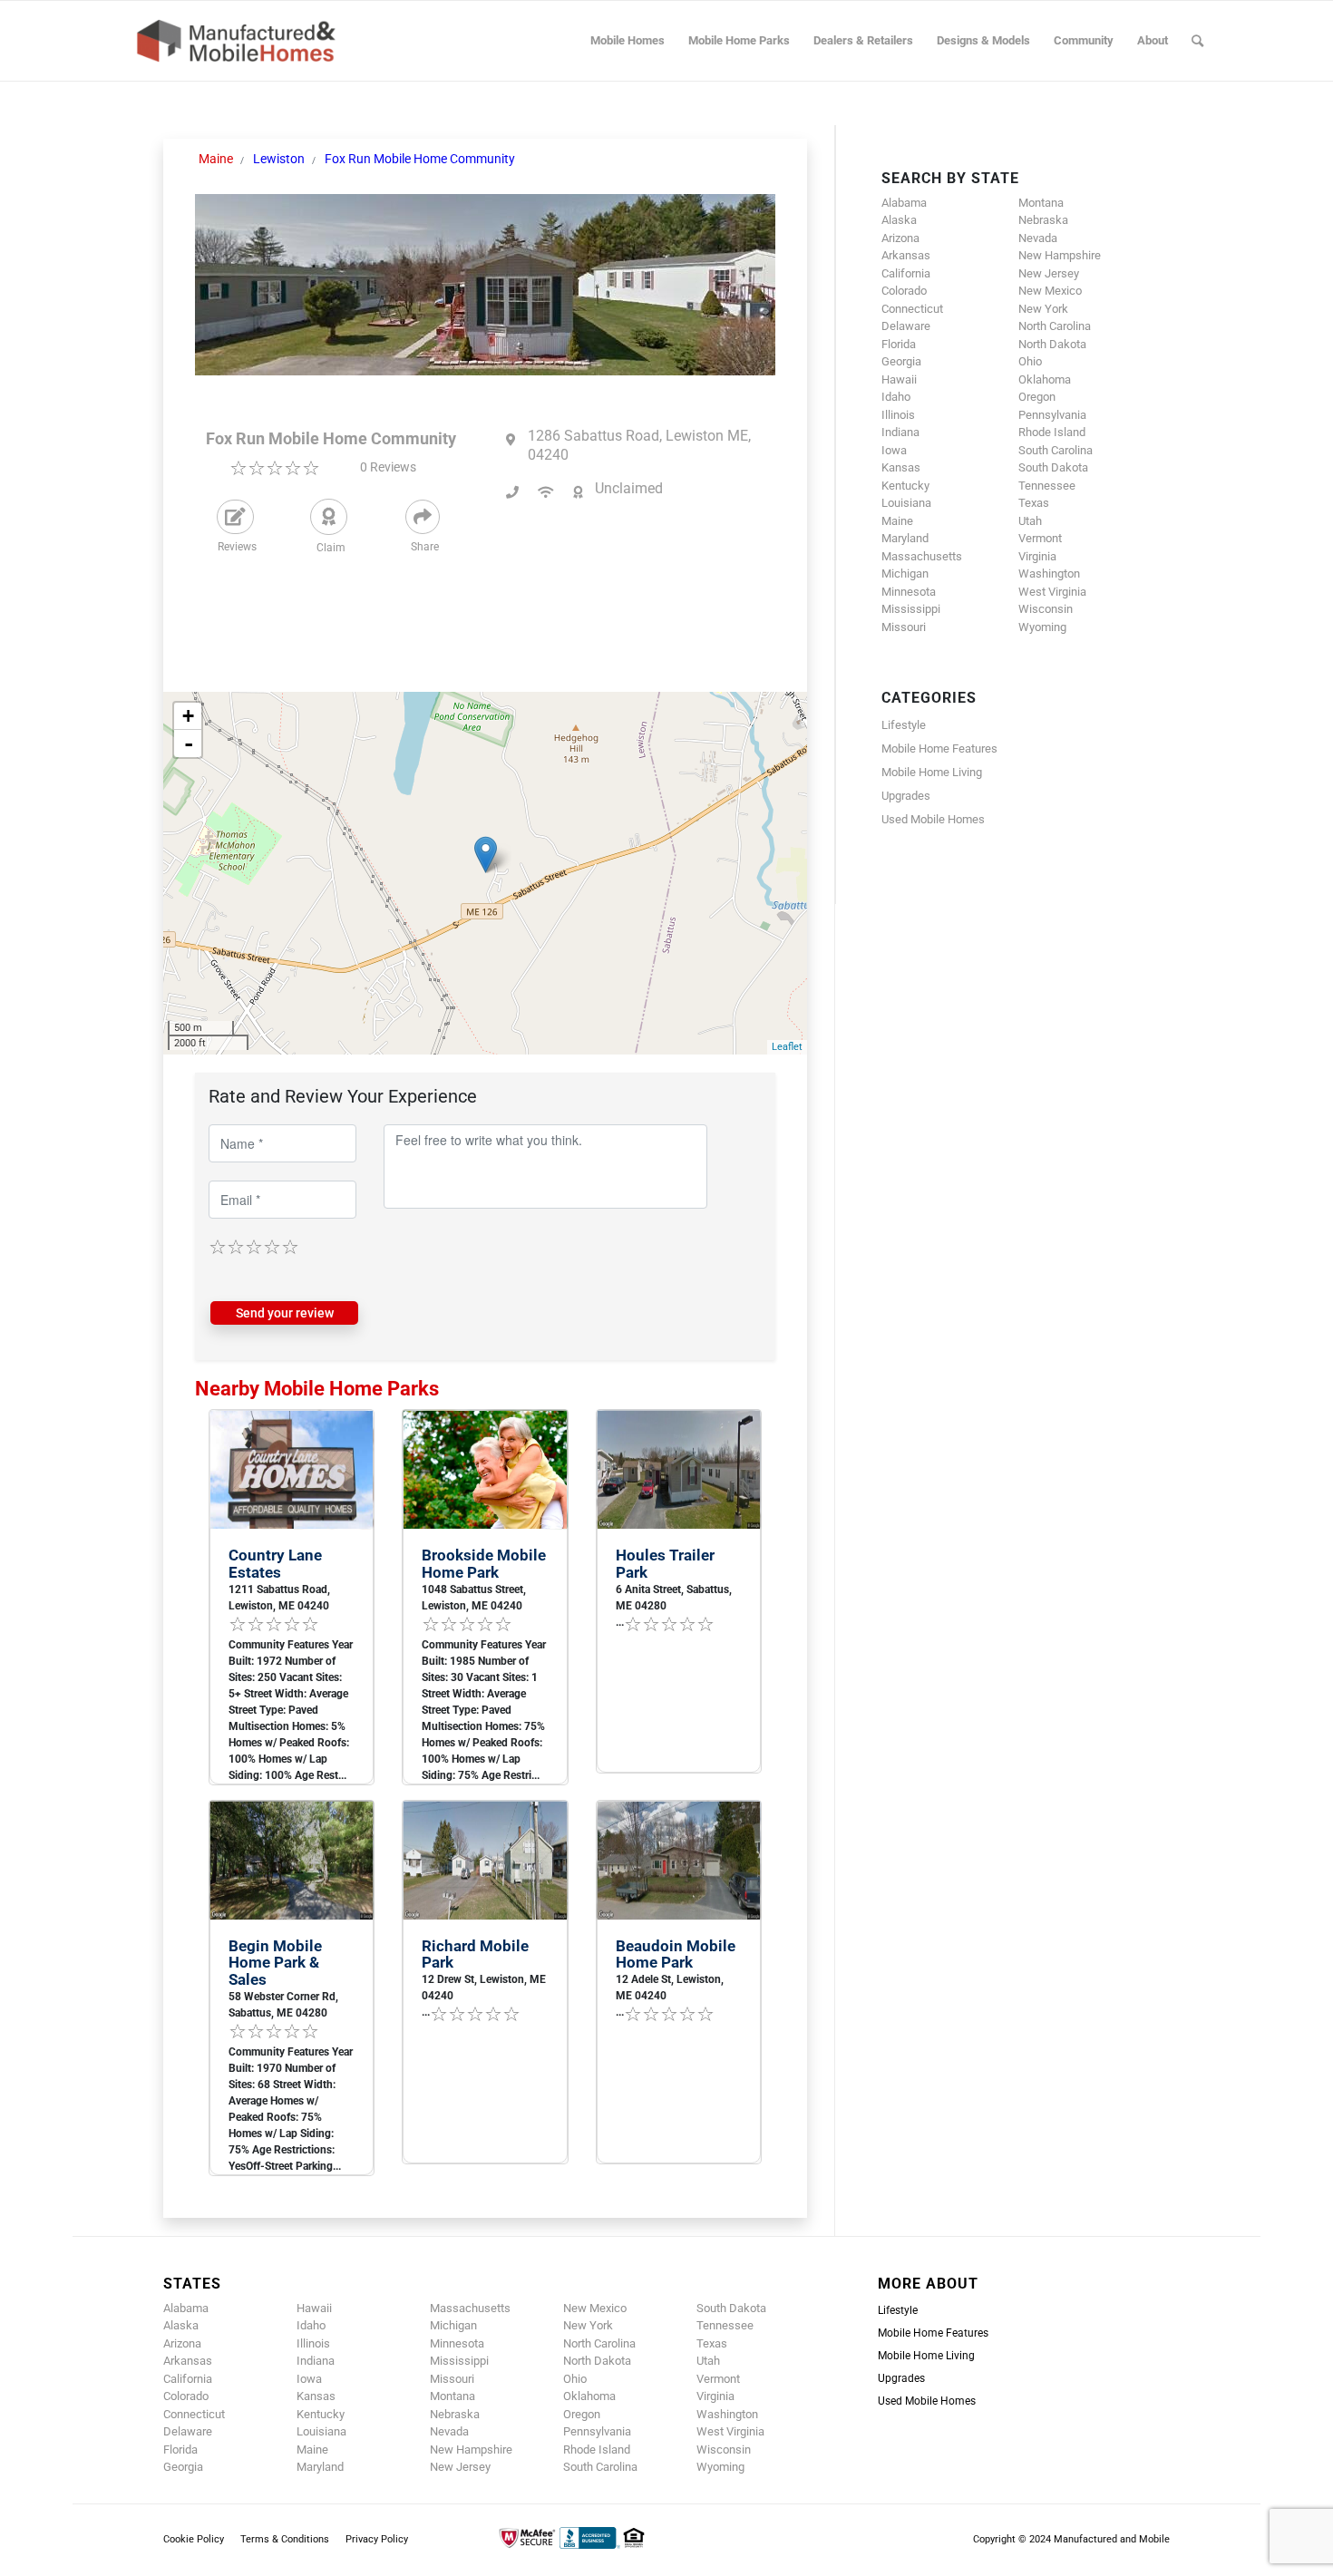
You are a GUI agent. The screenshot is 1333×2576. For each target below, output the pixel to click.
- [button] (189, 744)
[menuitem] (628, 41)
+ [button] (188, 716)
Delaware (906, 326)
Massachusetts (922, 556)
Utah (1030, 521)
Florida (899, 344)
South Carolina (1056, 450)
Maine (897, 521)
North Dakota (1052, 344)
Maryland (905, 538)
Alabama (904, 203)
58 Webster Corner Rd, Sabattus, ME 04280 (283, 2005)
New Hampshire (1060, 255)
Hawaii (899, 379)
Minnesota (909, 592)
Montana (1041, 203)
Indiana (900, 432)
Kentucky (905, 486)
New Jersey (1049, 273)
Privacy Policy (377, 2539)
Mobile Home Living (932, 772)
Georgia (901, 361)
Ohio (1030, 361)
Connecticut (912, 309)
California (906, 273)
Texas (1034, 503)
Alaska (899, 220)
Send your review (285, 1313)
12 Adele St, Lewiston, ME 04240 (670, 1988)
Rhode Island (1052, 432)
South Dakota (1053, 467)
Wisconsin (1046, 609)
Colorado (904, 291)
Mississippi (911, 609)
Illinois (898, 415)
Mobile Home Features (939, 748)
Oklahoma (1045, 379)
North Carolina (1055, 326)
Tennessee (1047, 486)
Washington (1049, 574)
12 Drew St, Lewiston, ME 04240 (484, 1988)
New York (1043, 309)
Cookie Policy (194, 2539)
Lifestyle (904, 725)
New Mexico (1050, 291)
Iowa (894, 450)
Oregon (1037, 397)
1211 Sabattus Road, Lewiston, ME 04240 (279, 1598)
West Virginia (1052, 592)
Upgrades (906, 796)
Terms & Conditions (285, 2539)
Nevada (1038, 238)
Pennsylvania (1052, 415)
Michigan (905, 574)
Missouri (904, 627)
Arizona (900, 238)
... (620, 1622)
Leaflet (787, 1047)
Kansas (901, 467)
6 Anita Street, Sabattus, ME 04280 (674, 1598)
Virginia (1037, 556)
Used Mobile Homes (933, 819)
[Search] (1197, 41)
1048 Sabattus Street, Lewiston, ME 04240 (474, 1598)
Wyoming (1042, 627)
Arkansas (906, 255)
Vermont (1040, 538)
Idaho (896, 397)
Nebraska (1043, 220)
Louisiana (906, 503)
